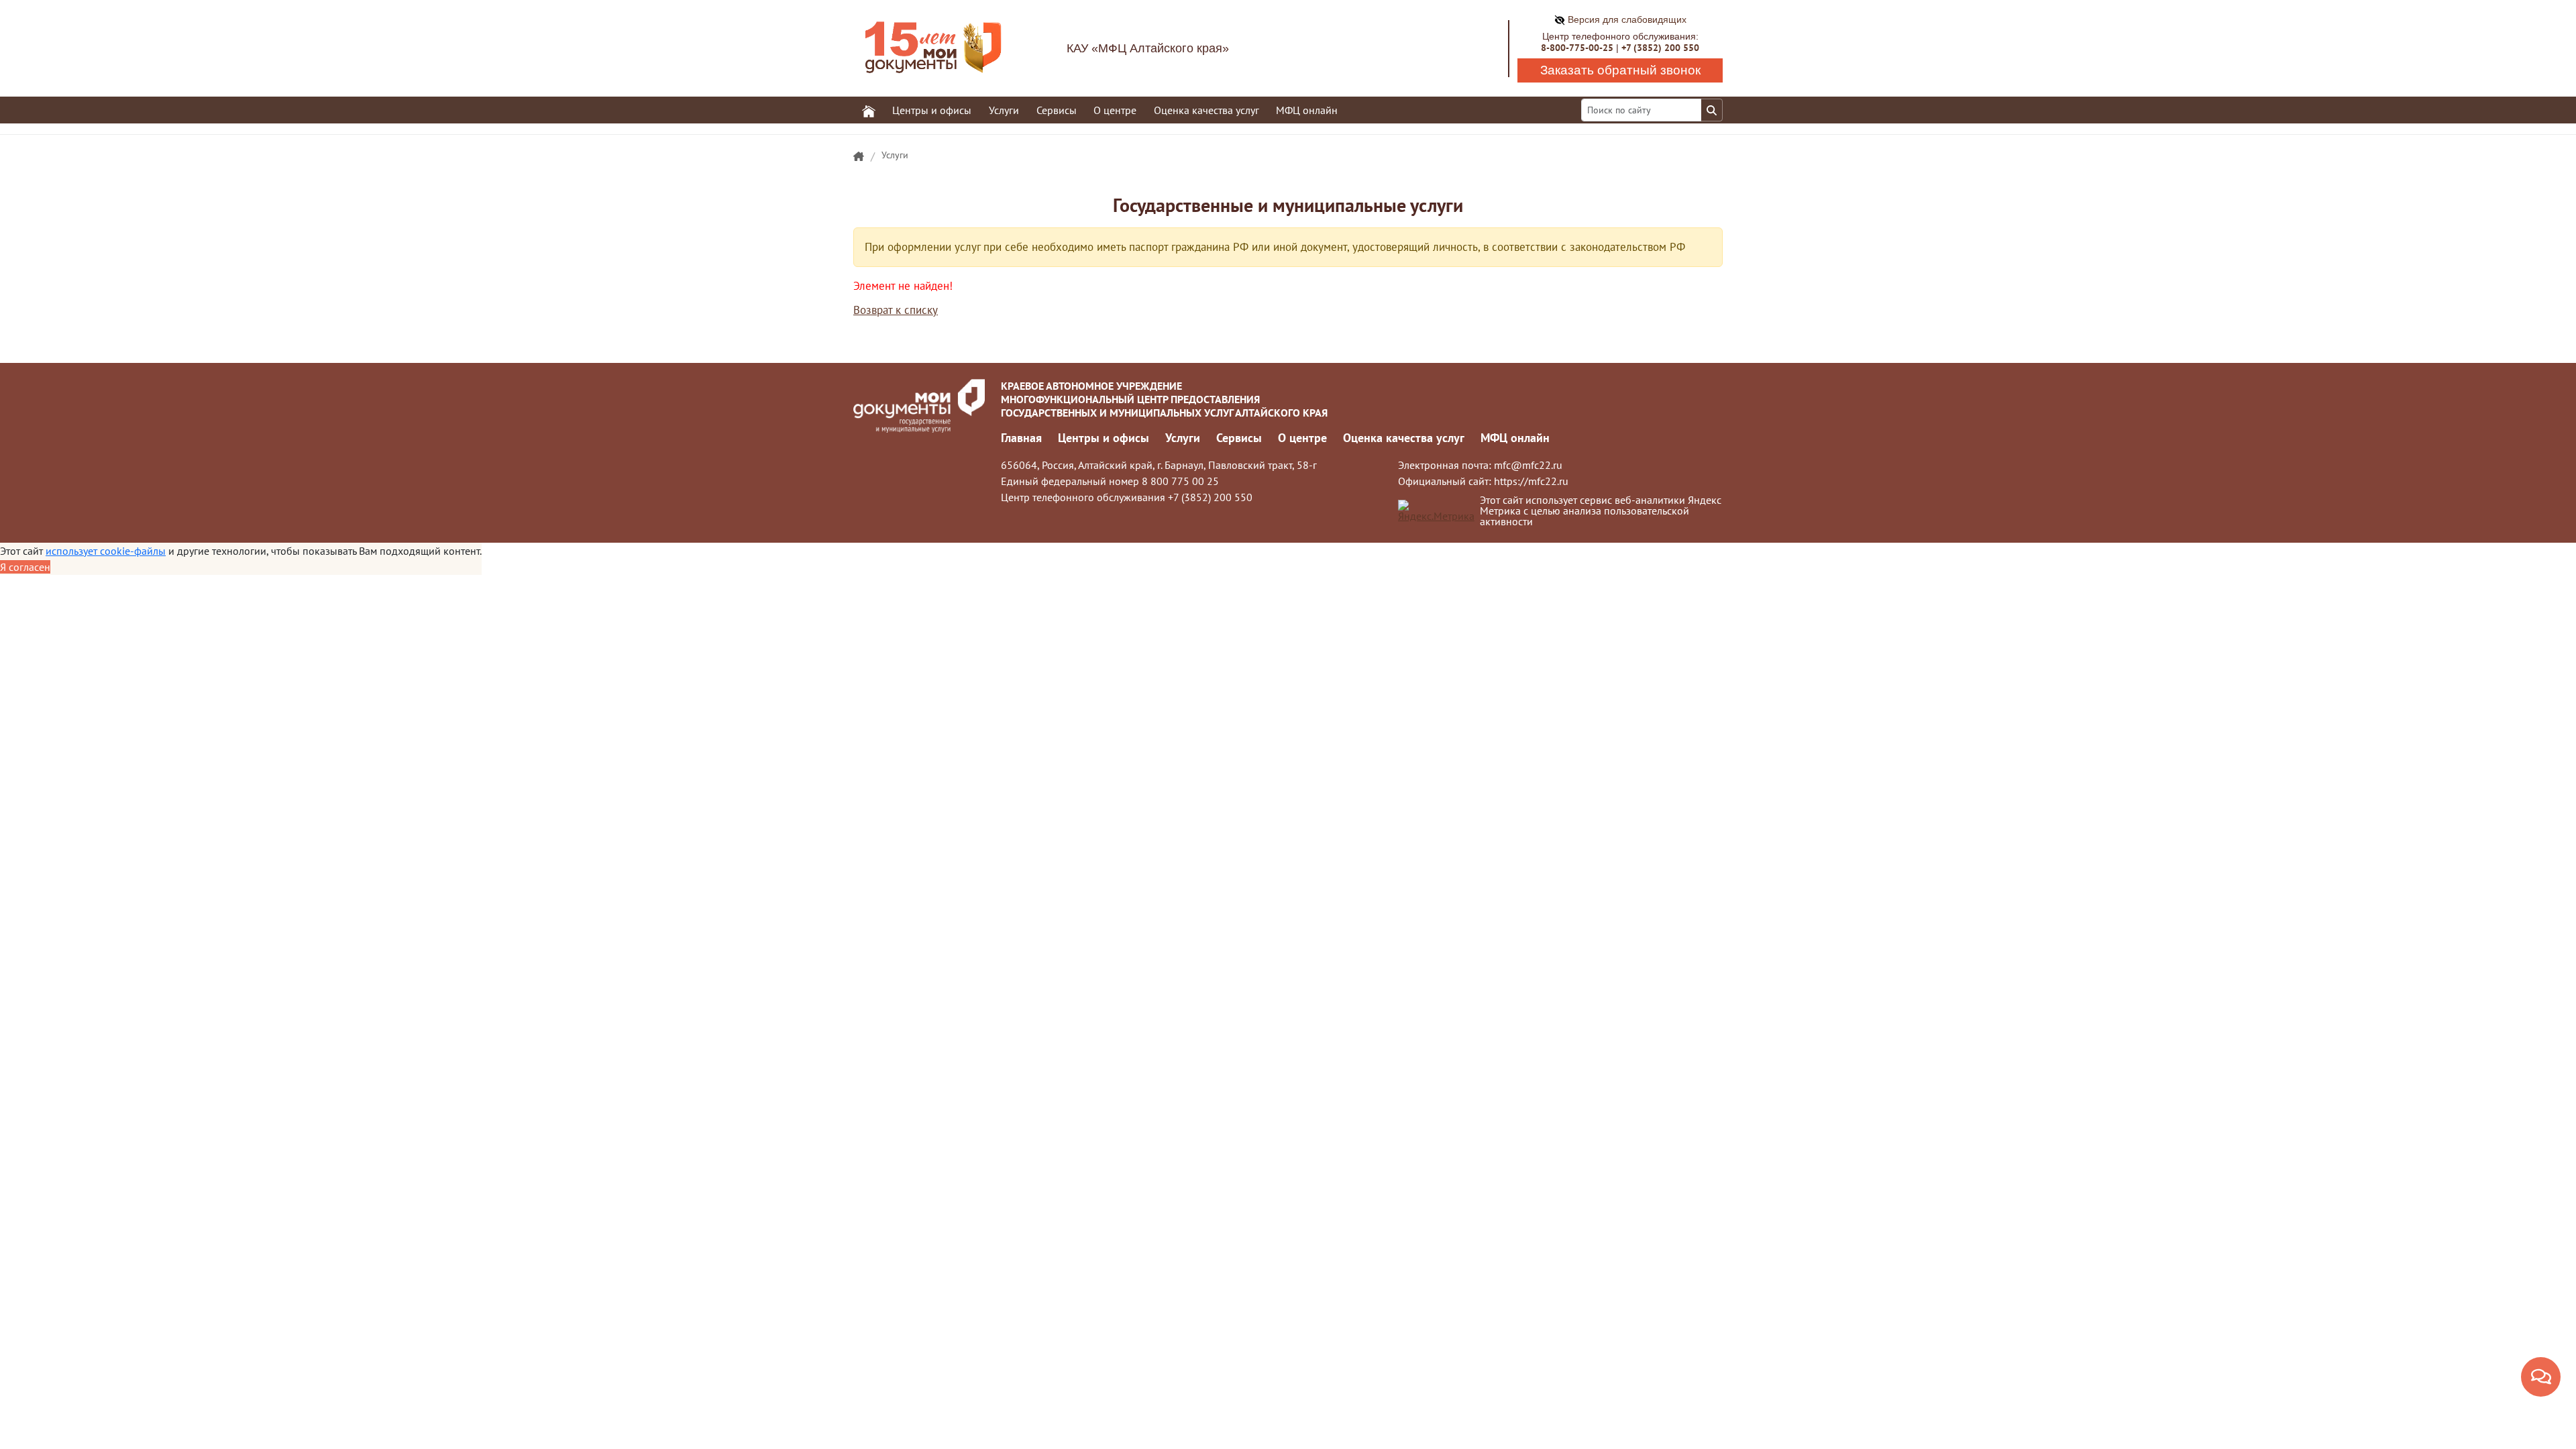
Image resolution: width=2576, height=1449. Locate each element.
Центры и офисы (1104, 438)
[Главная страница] (859, 157)
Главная (1021, 438)
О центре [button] (1115, 110)
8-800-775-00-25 (1577, 48)
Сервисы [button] (1057, 110)
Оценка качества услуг (1206, 110)
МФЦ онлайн (1307, 110)
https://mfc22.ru (1531, 481)
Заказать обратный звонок (1620, 70)
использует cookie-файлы (106, 551)
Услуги (895, 155)
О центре (1302, 438)
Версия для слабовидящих (1626, 19)
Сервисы (1239, 438)
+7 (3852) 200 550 (1660, 48)
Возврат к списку (896, 310)
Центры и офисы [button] (932, 110)
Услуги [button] (1004, 110)
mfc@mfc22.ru (1528, 465)
